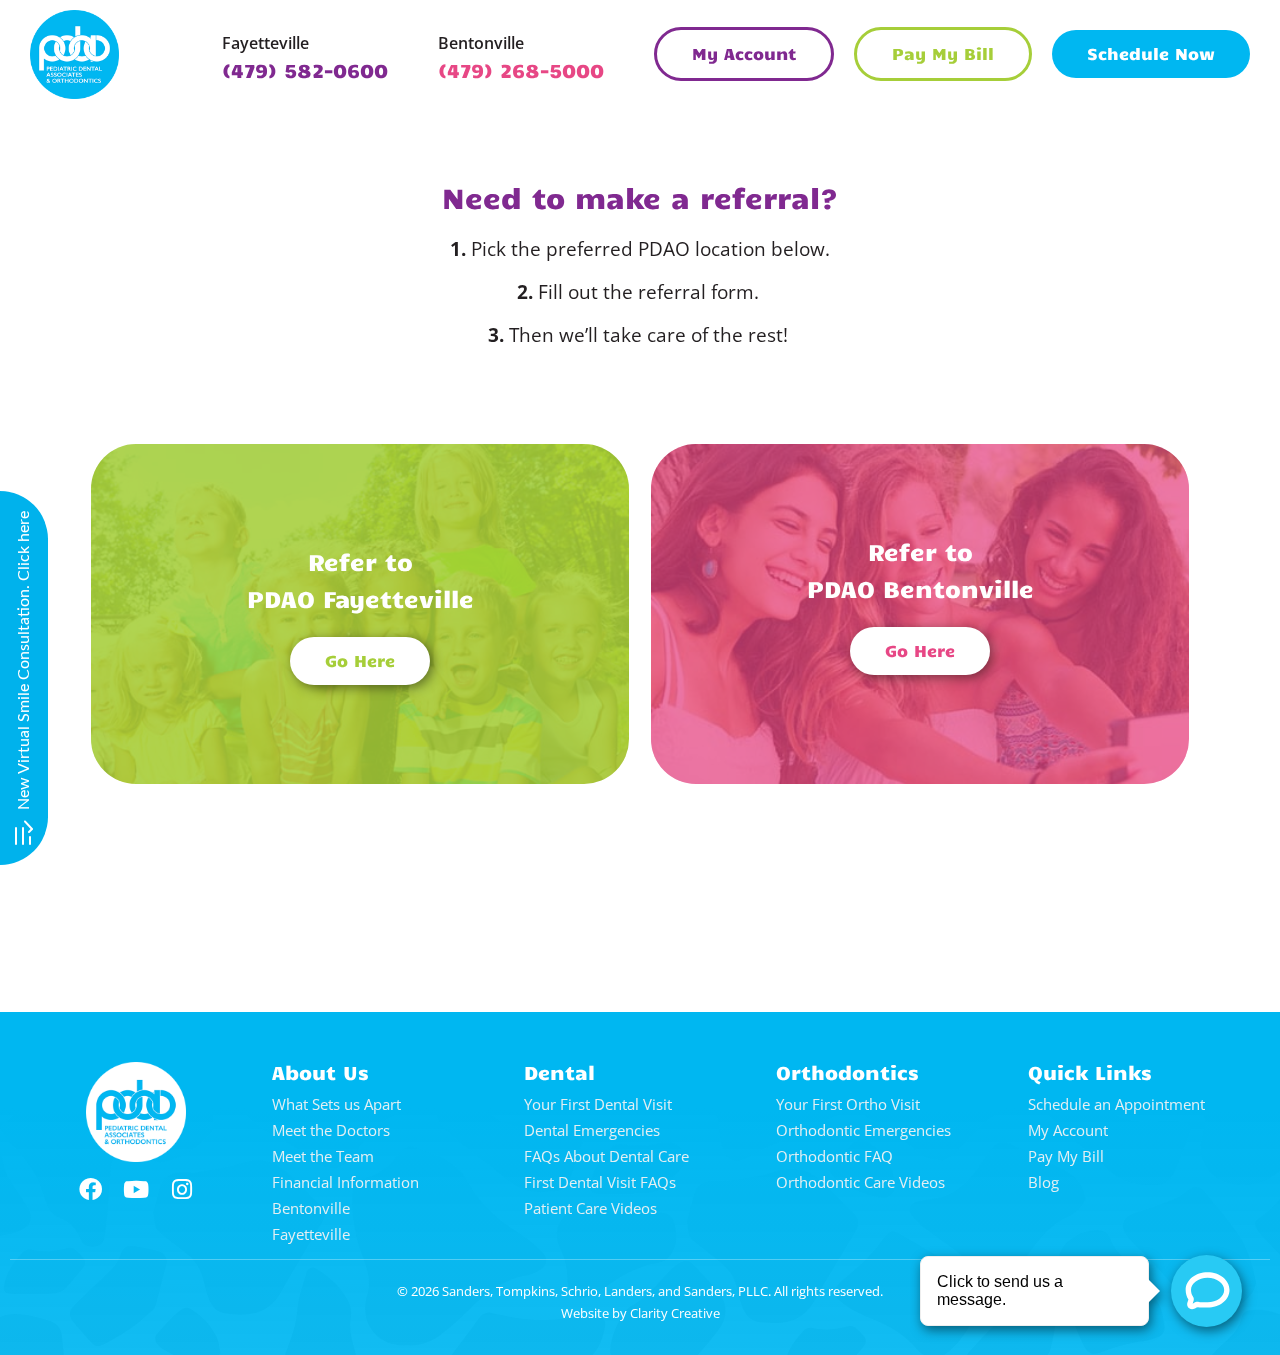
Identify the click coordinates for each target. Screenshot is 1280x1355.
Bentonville (481, 43)
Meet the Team (323, 1156)
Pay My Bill (1066, 1156)
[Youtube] (136, 1190)
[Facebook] (90, 1190)
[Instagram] (182, 1190)
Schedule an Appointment (1116, 1104)
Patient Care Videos (590, 1208)
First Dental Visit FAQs (600, 1182)
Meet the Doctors (331, 1130)
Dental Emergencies (592, 1130)
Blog (1043, 1182)
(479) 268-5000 (521, 69)
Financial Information (345, 1182)
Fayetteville (265, 43)
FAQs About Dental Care (606, 1156)
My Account (1068, 1130)
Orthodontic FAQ (834, 1156)
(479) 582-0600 (305, 69)
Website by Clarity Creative (640, 1313)
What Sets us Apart (336, 1104)
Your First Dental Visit (598, 1104)
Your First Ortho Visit (848, 1104)
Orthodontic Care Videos (860, 1182)
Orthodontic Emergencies (863, 1130)
